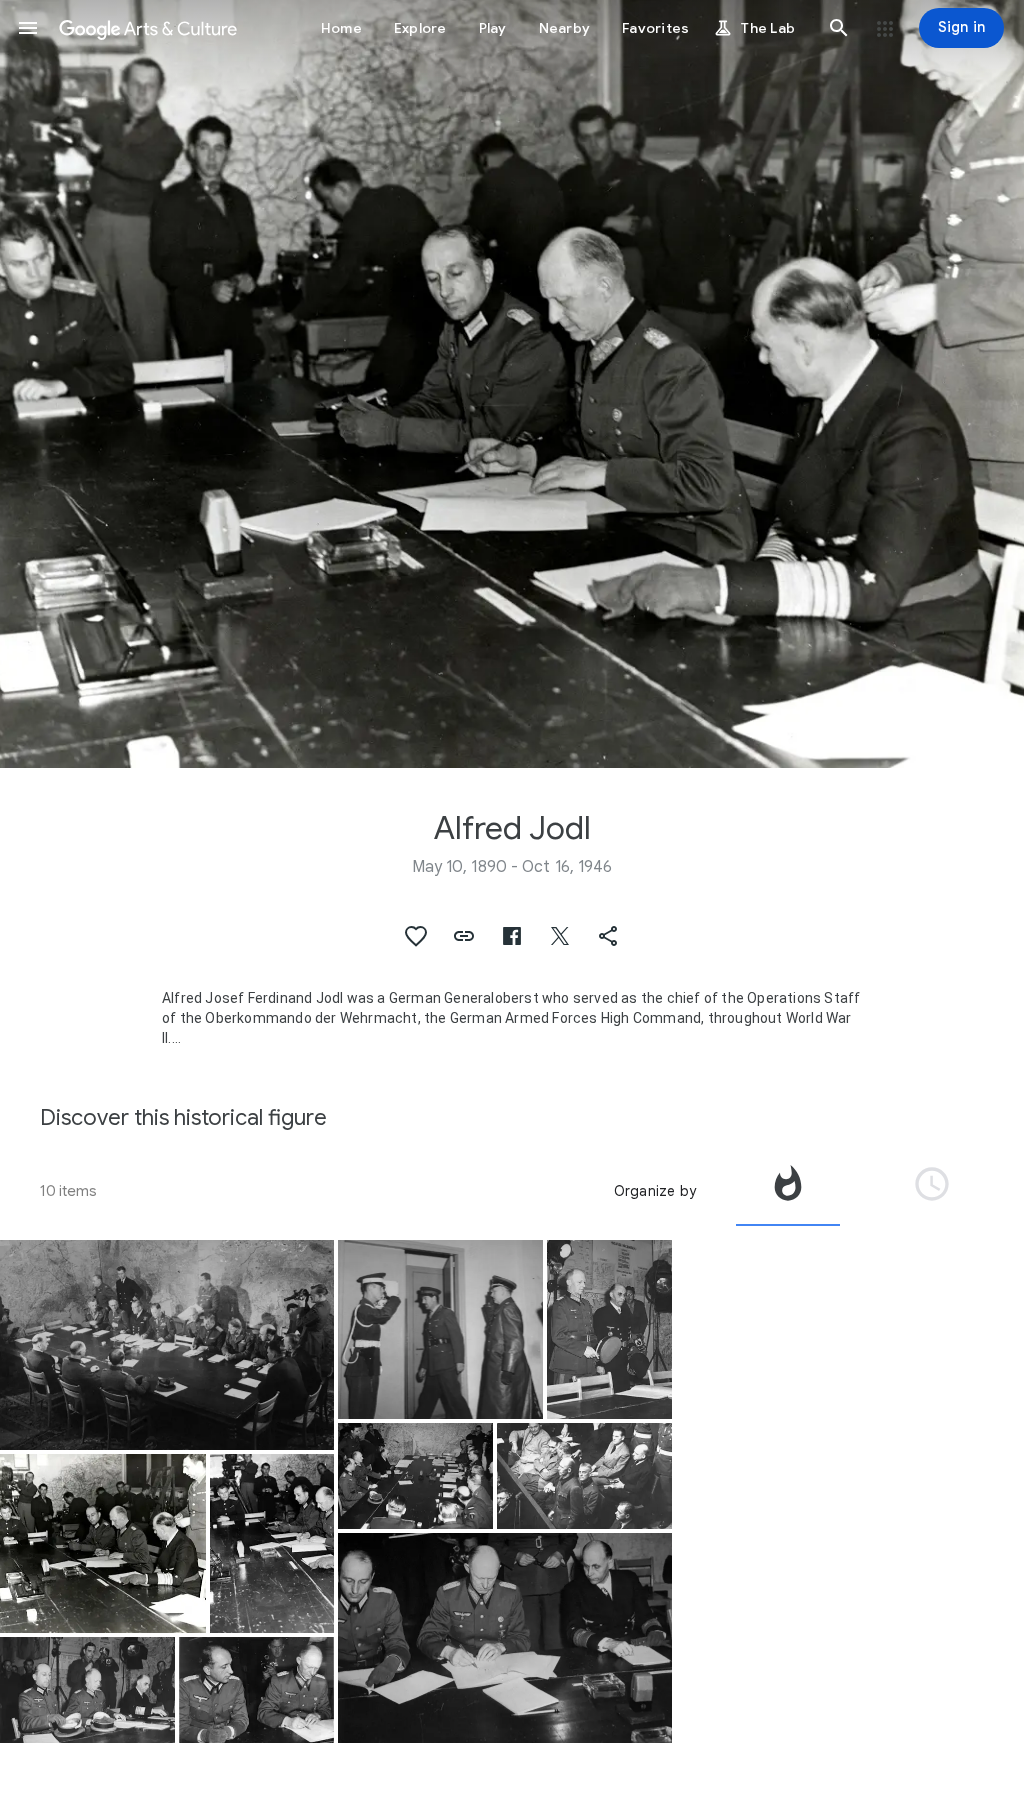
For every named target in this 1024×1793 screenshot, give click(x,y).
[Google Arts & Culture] (148, 28)
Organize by (655, 1191)
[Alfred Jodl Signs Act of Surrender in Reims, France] (272, 1543)
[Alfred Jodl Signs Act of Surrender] (256, 1690)
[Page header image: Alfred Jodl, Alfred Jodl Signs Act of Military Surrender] (512, 384)
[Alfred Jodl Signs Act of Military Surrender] (103, 1543)
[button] (28, 28)
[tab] (788, 1191)
